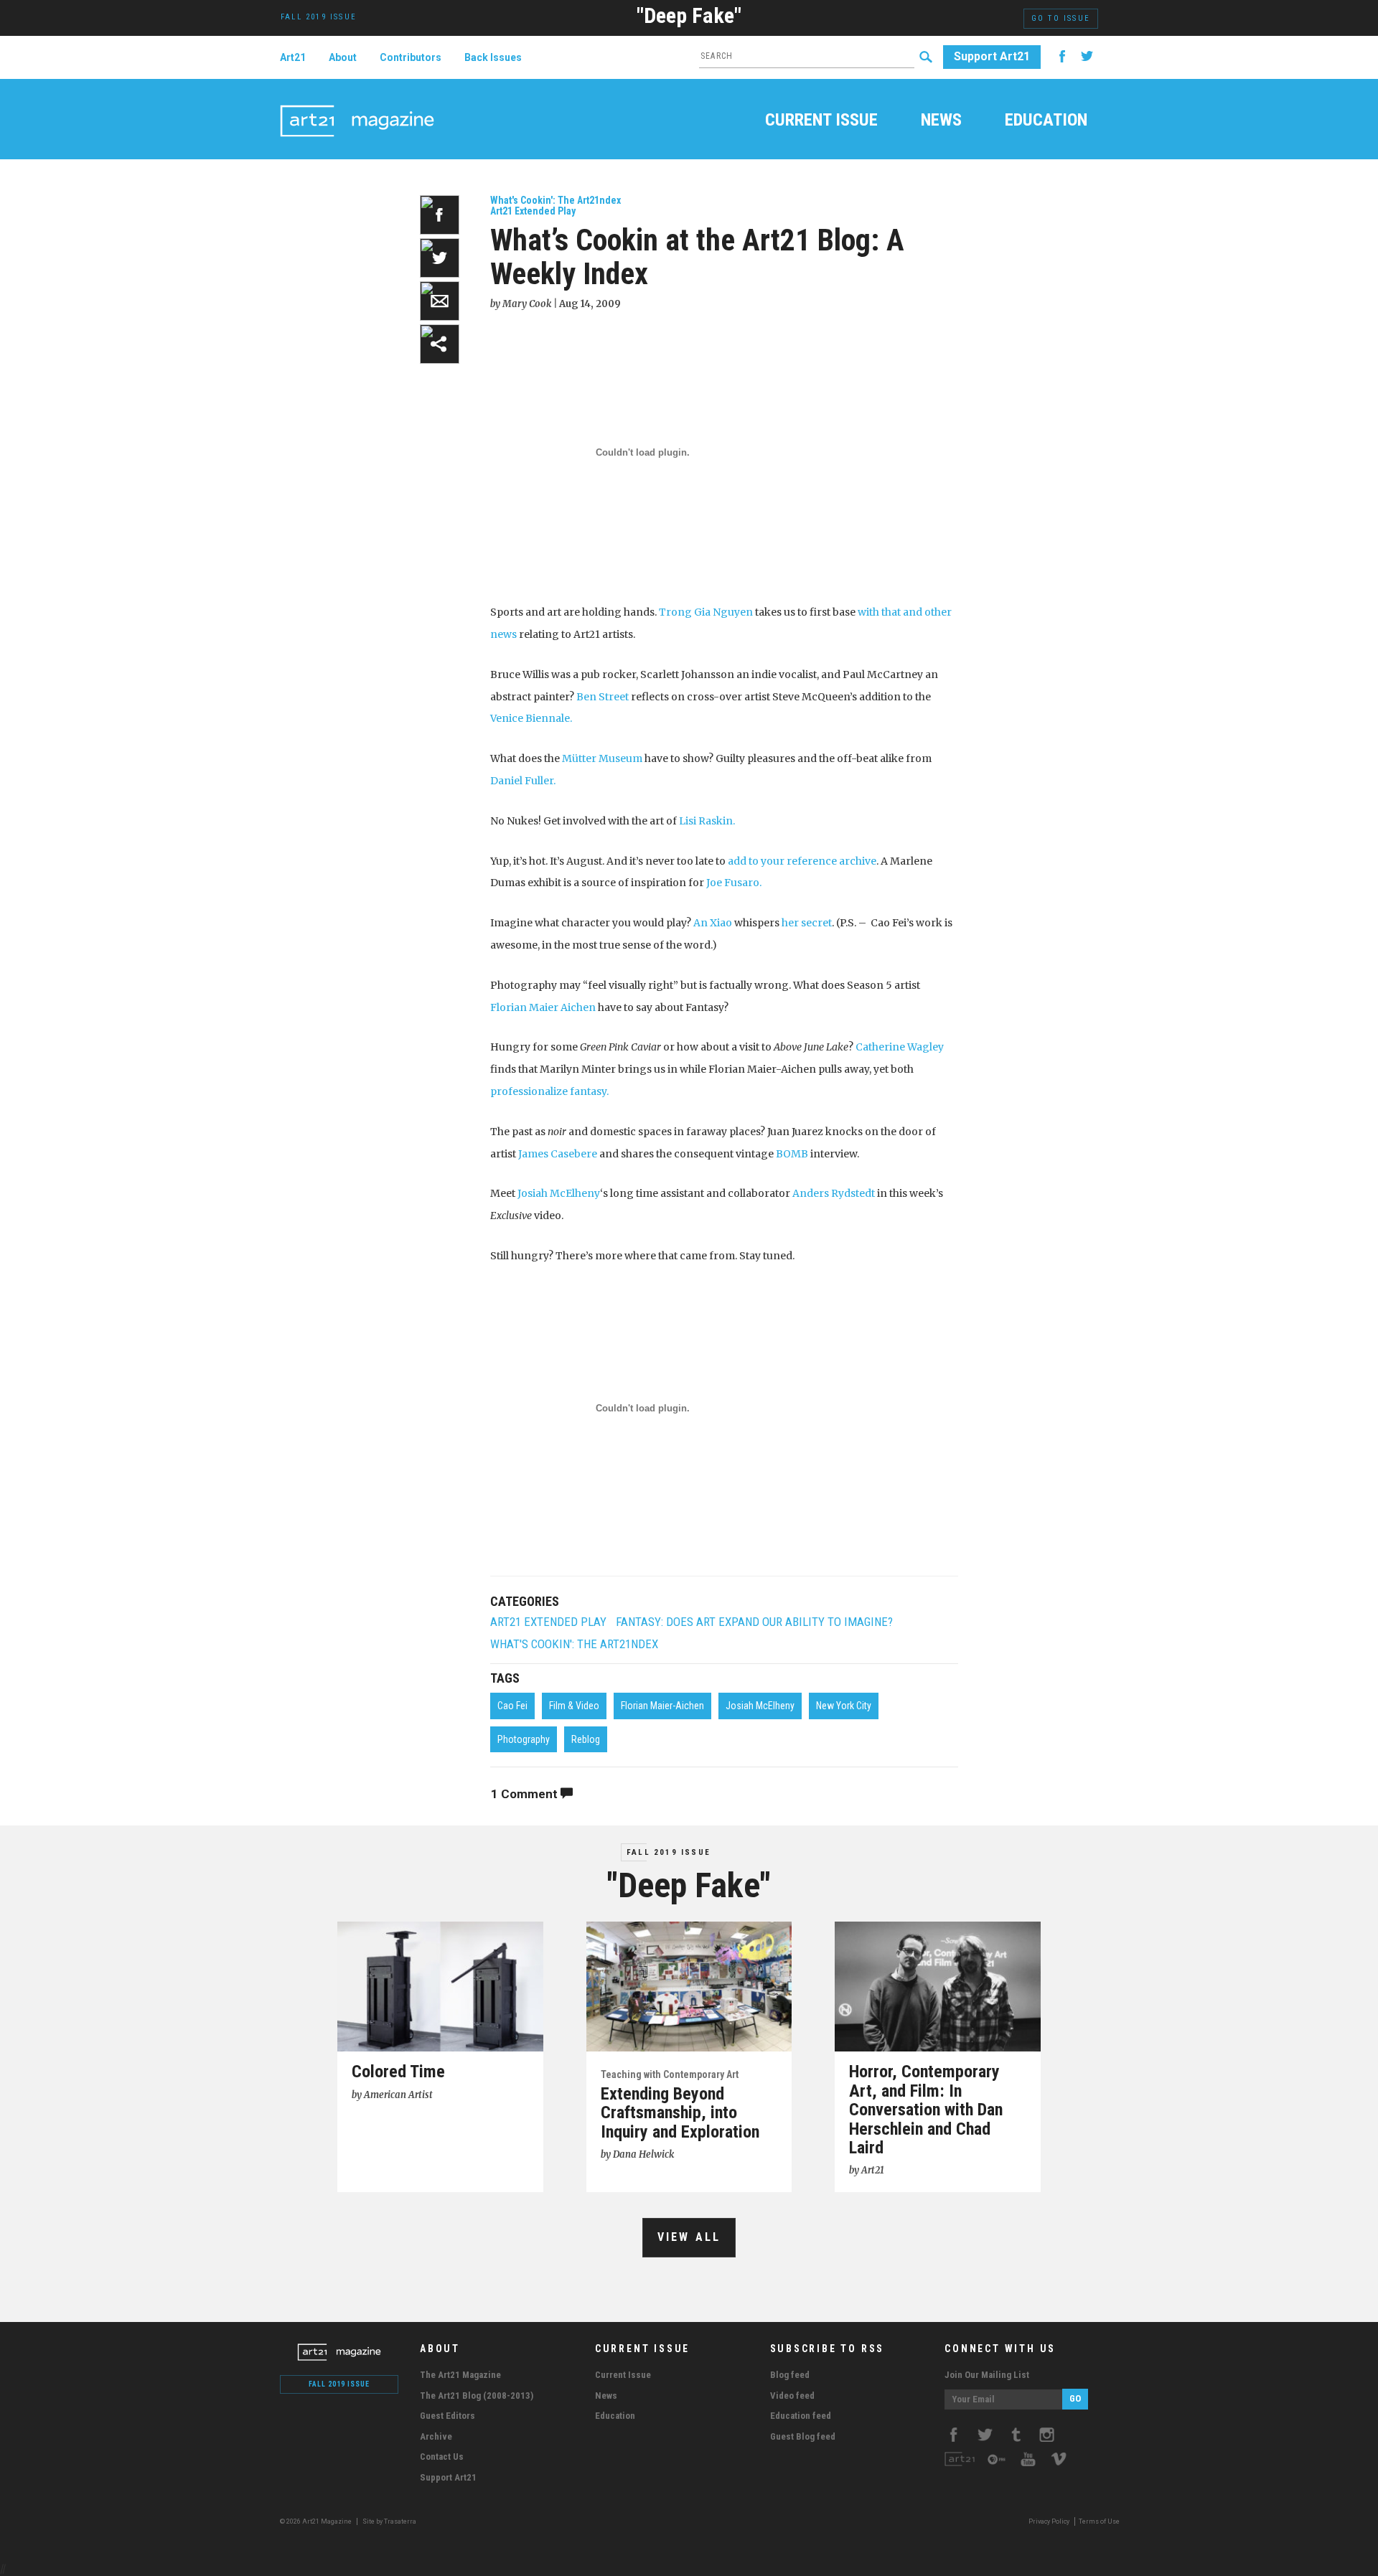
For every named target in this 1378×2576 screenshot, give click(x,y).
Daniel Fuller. (523, 781)
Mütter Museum (602, 758)
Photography (524, 1739)
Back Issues (493, 57)
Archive (436, 2436)
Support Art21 (992, 56)
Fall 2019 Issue (669, 1852)
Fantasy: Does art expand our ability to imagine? (754, 1622)
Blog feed (790, 2375)
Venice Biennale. (531, 718)
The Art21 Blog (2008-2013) (477, 2396)
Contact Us (442, 2457)
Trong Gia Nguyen (706, 612)
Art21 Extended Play (533, 211)
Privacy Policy (1049, 2521)
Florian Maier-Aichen (662, 1706)
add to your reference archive (802, 861)
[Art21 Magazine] (357, 104)
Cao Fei (512, 1706)
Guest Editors (447, 2416)
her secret (807, 923)
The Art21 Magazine (460, 2375)
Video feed (792, 2396)
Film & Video (574, 1706)
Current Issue (821, 121)
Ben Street (603, 697)
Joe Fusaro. (734, 883)
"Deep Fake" (689, 15)
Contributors (411, 57)
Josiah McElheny (559, 1193)
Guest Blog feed (803, 2436)
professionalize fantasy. (549, 1091)
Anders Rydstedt (834, 1193)
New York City (844, 1706)
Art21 (293, 57)
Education (1046, 121)
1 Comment (526, 1794)
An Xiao (713, 923)
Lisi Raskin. (707, 821)
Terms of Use (1099, 2521)
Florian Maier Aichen (544, 1007)
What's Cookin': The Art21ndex (556, 200)
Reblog (586, 1739)
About (343, 57)
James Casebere (558, 1154)
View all (689, 2237)
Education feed (801, 2416)
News (941, 121)
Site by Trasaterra (389, 2521)
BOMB (792, 1154)
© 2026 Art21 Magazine (317, 2521)
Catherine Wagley (900, 1047)
